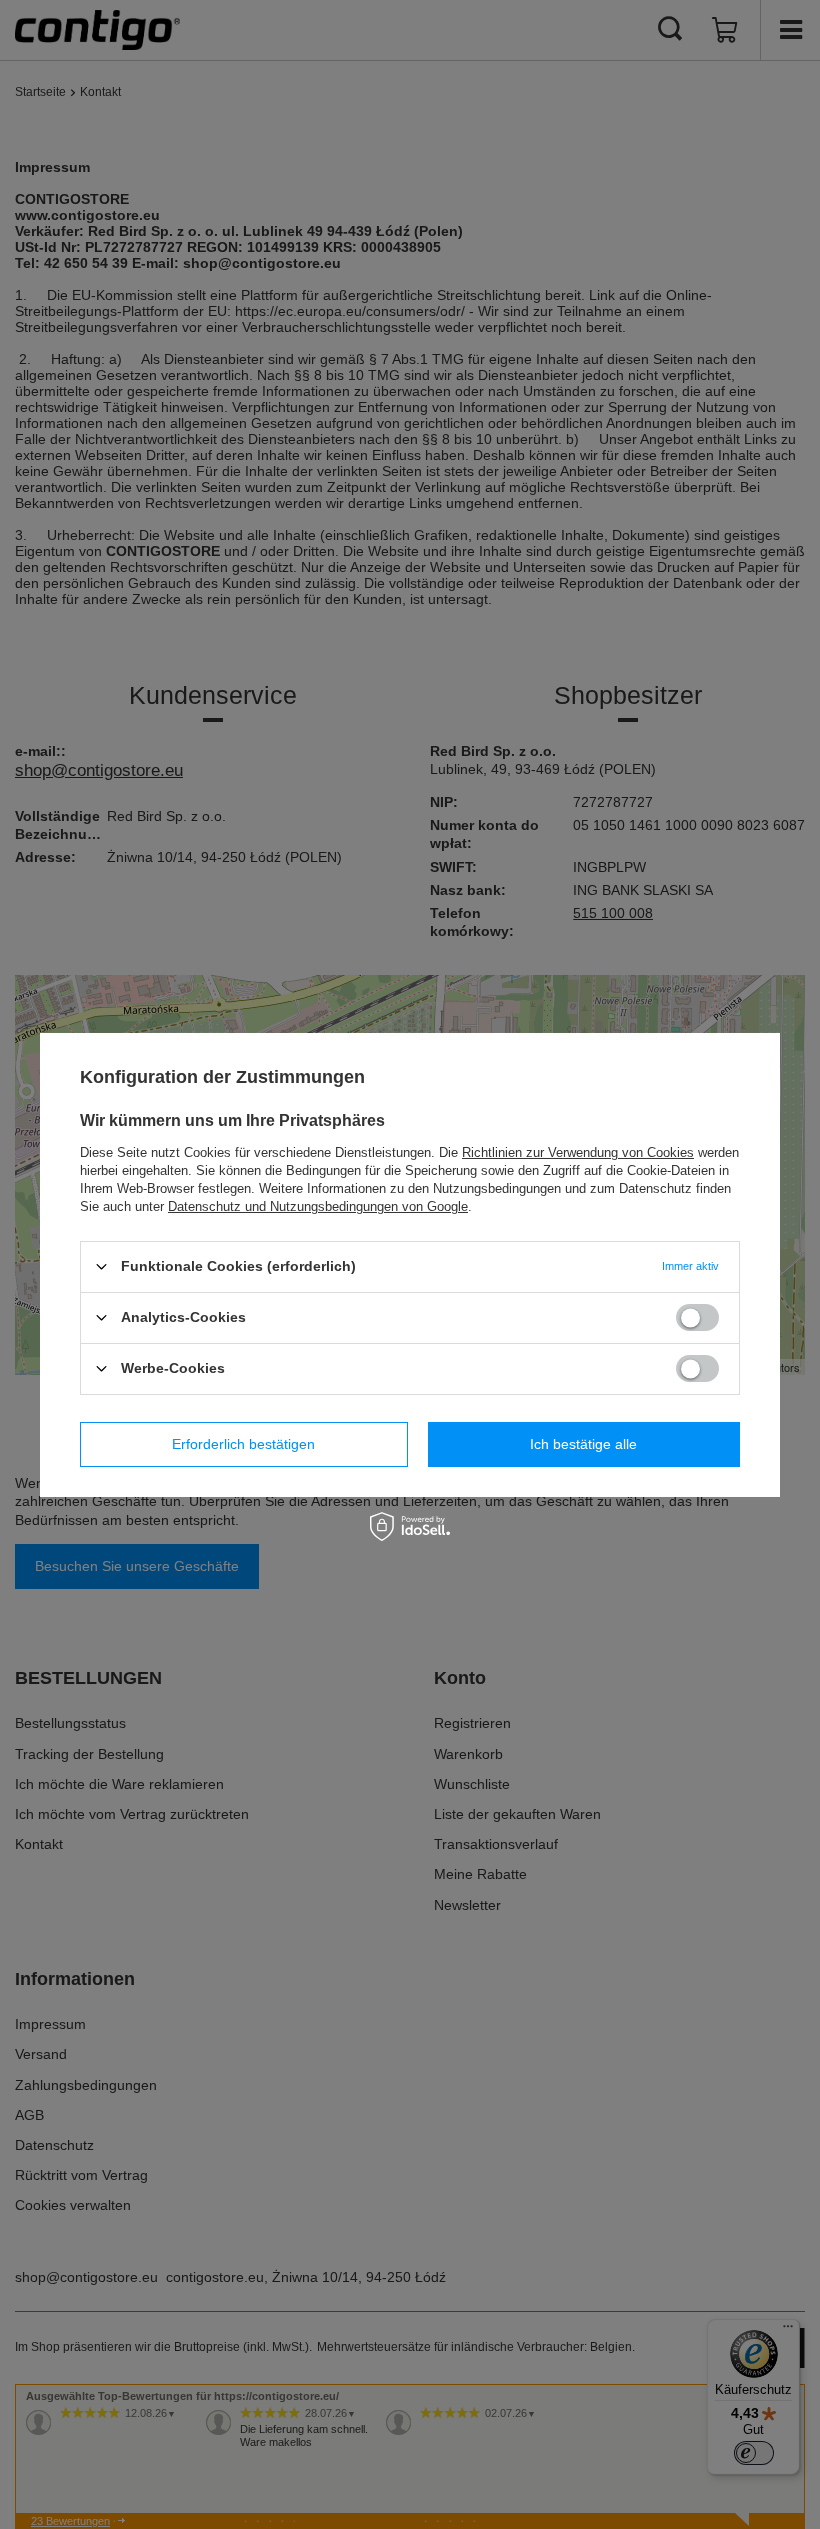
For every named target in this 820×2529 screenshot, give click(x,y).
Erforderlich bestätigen (243, 1444)
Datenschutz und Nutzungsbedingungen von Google (318, 1205)
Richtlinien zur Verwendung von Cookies (578, 1151)
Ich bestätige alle (583, 1444)
